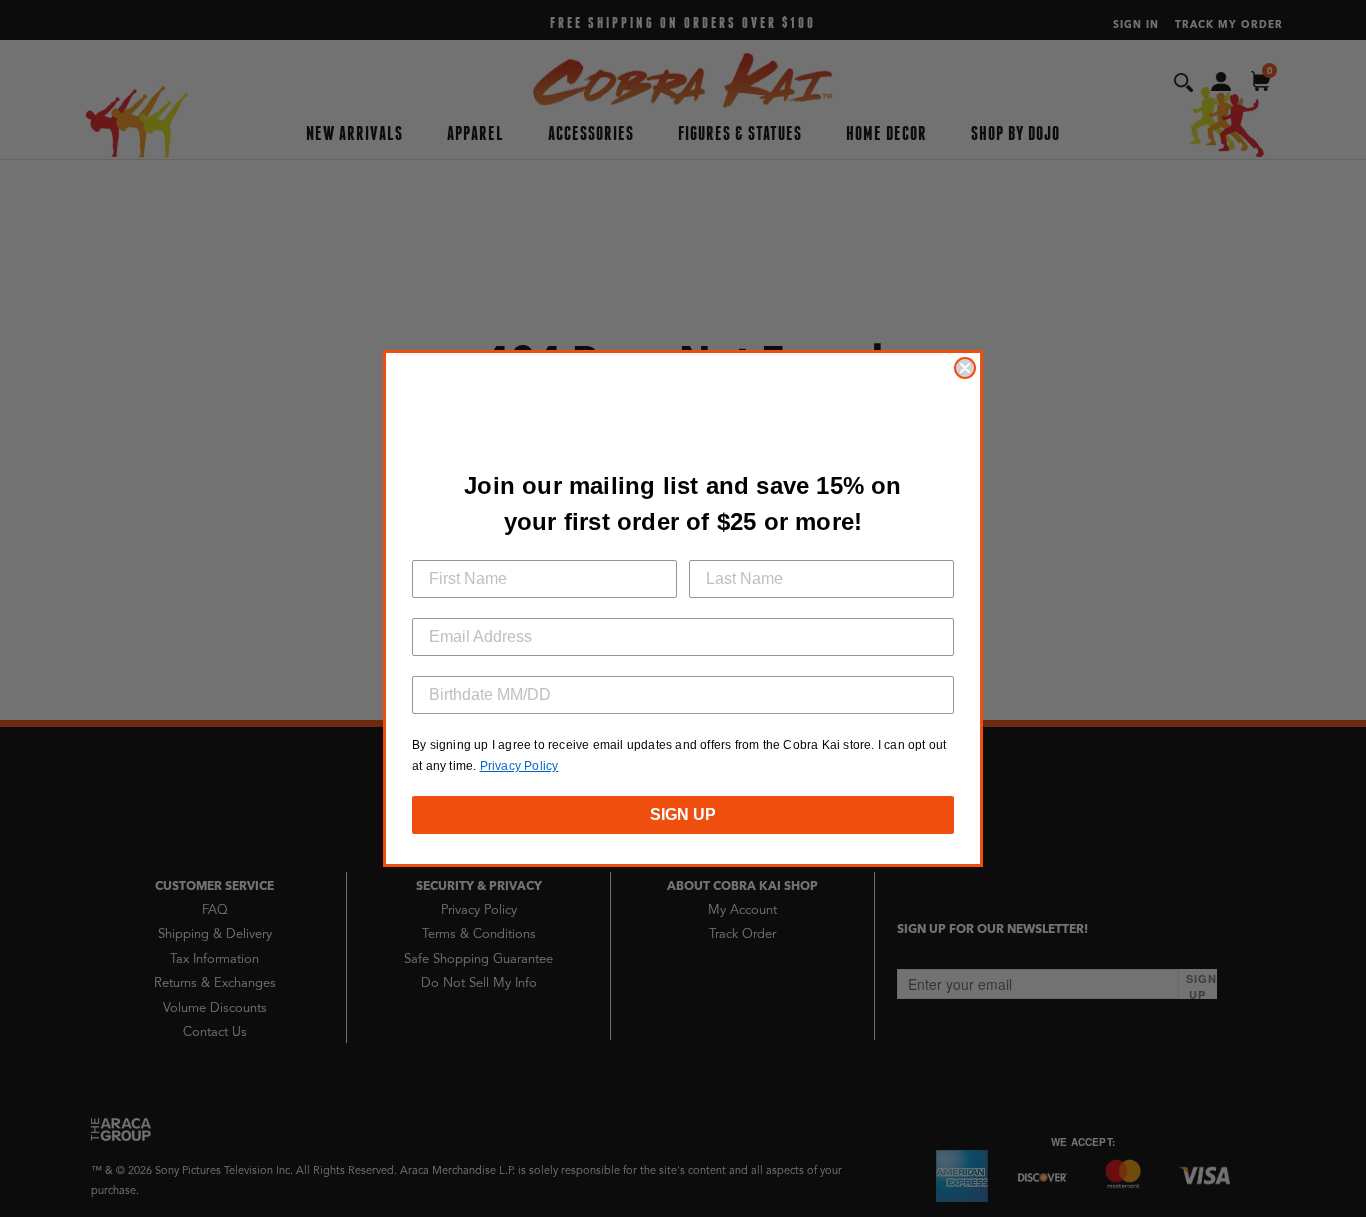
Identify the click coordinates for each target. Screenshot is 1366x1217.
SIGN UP (683, 814)
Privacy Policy (519, 766)
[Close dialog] (965, 368)
